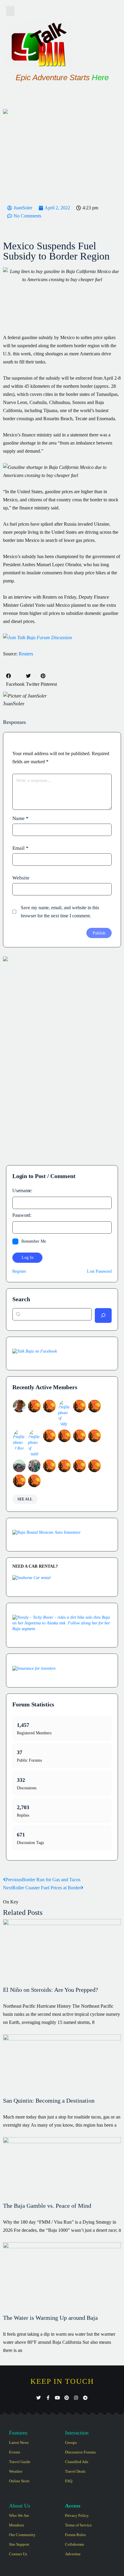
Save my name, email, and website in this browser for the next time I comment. (60, 912)
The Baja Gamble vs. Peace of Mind (47, 2206)
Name (20, 818)
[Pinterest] (67, 2398)
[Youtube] (57, 2398)
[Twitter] (39, 2398)
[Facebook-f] (48, 2398)
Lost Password (99, 1271)
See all (25, 1499)
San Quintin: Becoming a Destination (49, 2101)
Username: (22, 1191)
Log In (28, 1258)
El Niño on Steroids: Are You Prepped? (51, 1990)
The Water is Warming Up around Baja (50, 2318)
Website (21, 878)
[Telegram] (85, 2398)
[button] (10, 11)
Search (21, 1299)
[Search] (103, 1315)
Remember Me (34, 1241)
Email (20, 848)
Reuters (26, 654)
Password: (22, 1215)
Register (19, 1271)
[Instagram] (76, 2398)
